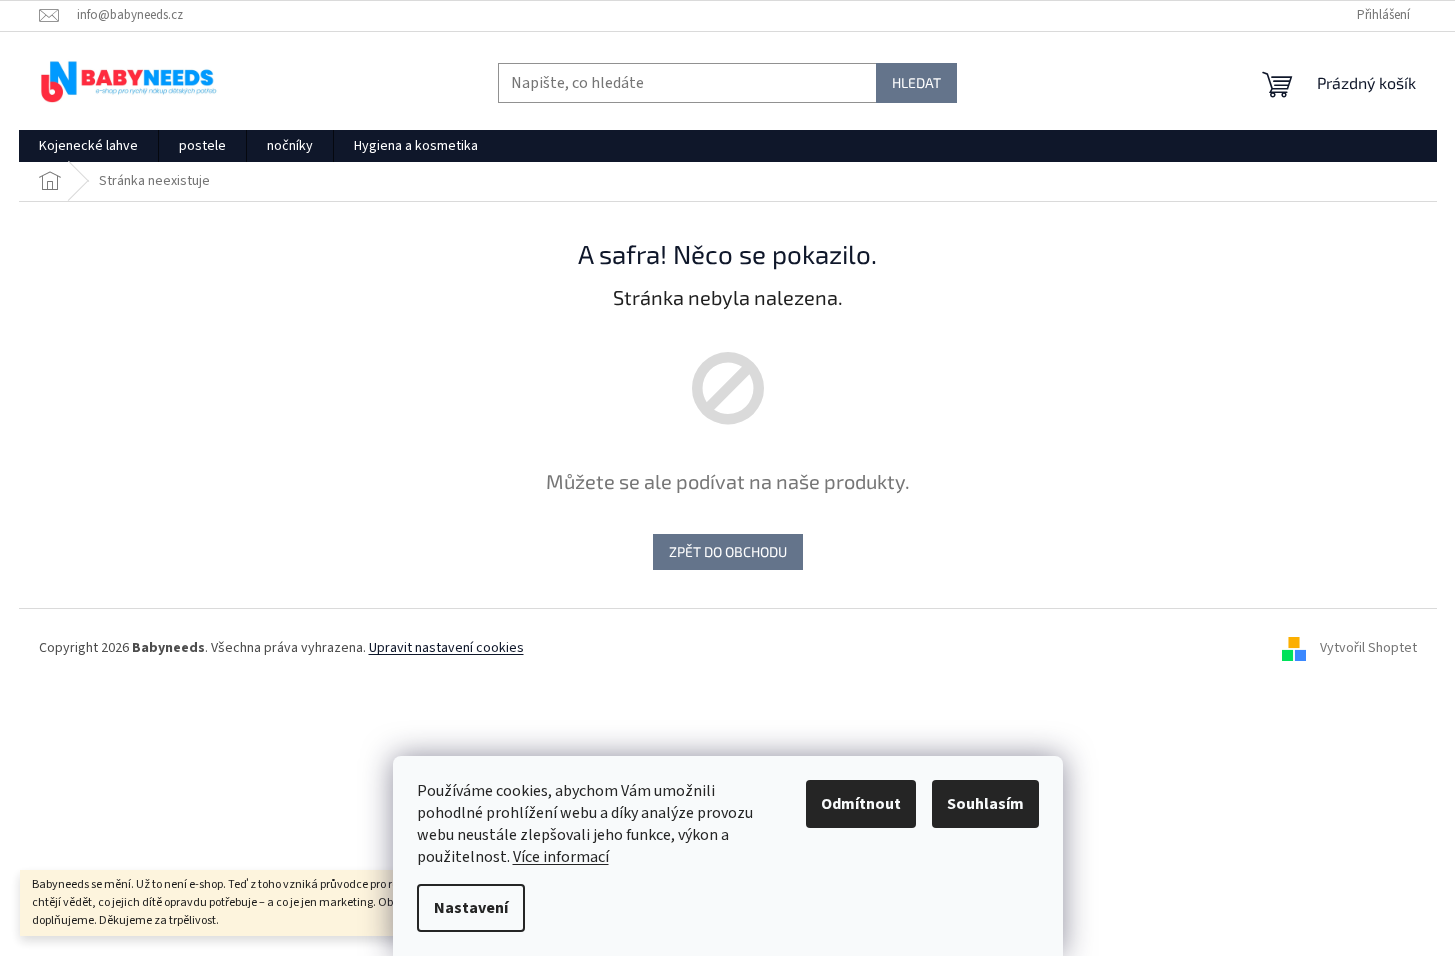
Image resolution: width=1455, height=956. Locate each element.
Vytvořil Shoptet (1368, 648)
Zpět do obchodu (728, 551)
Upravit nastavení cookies (446, 648)
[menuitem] (88, 146)
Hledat (916, 82)
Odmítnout (861, 804)
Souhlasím (985, 804)
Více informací (561, 857)
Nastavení (471, 908)
